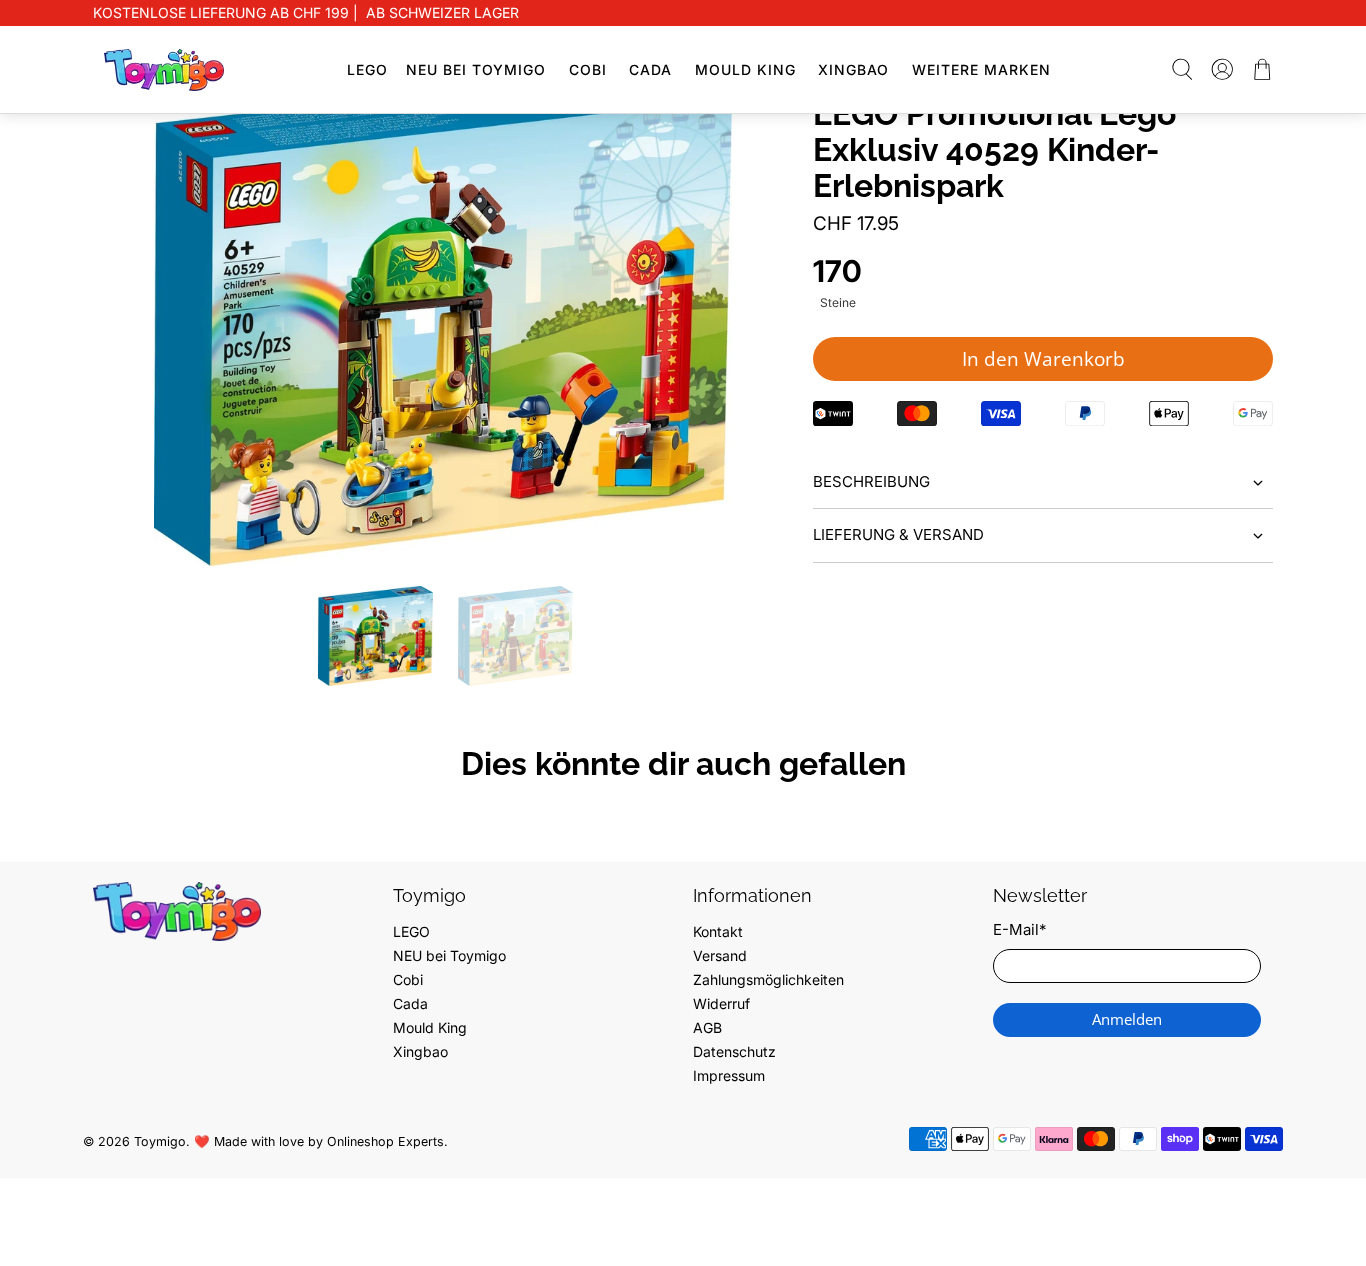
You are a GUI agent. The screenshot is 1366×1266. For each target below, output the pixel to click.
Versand (720, 955)
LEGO (367, 69)
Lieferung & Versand (898, 534)
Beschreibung (871, 481)
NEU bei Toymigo (476, 69)
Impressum (729, 1075)
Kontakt (718, 931)
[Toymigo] (164, 70)
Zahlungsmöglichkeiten (768, 979)
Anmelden (1127, 1019)
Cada (650, 69)
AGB (707, 1027)
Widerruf (721, 1003)
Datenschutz (734, 1051)
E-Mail (1019, 929)
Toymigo (160, 1141)
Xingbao (853, 69)
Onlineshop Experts (385, 1141)
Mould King (745, 69)
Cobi (588, 69)
